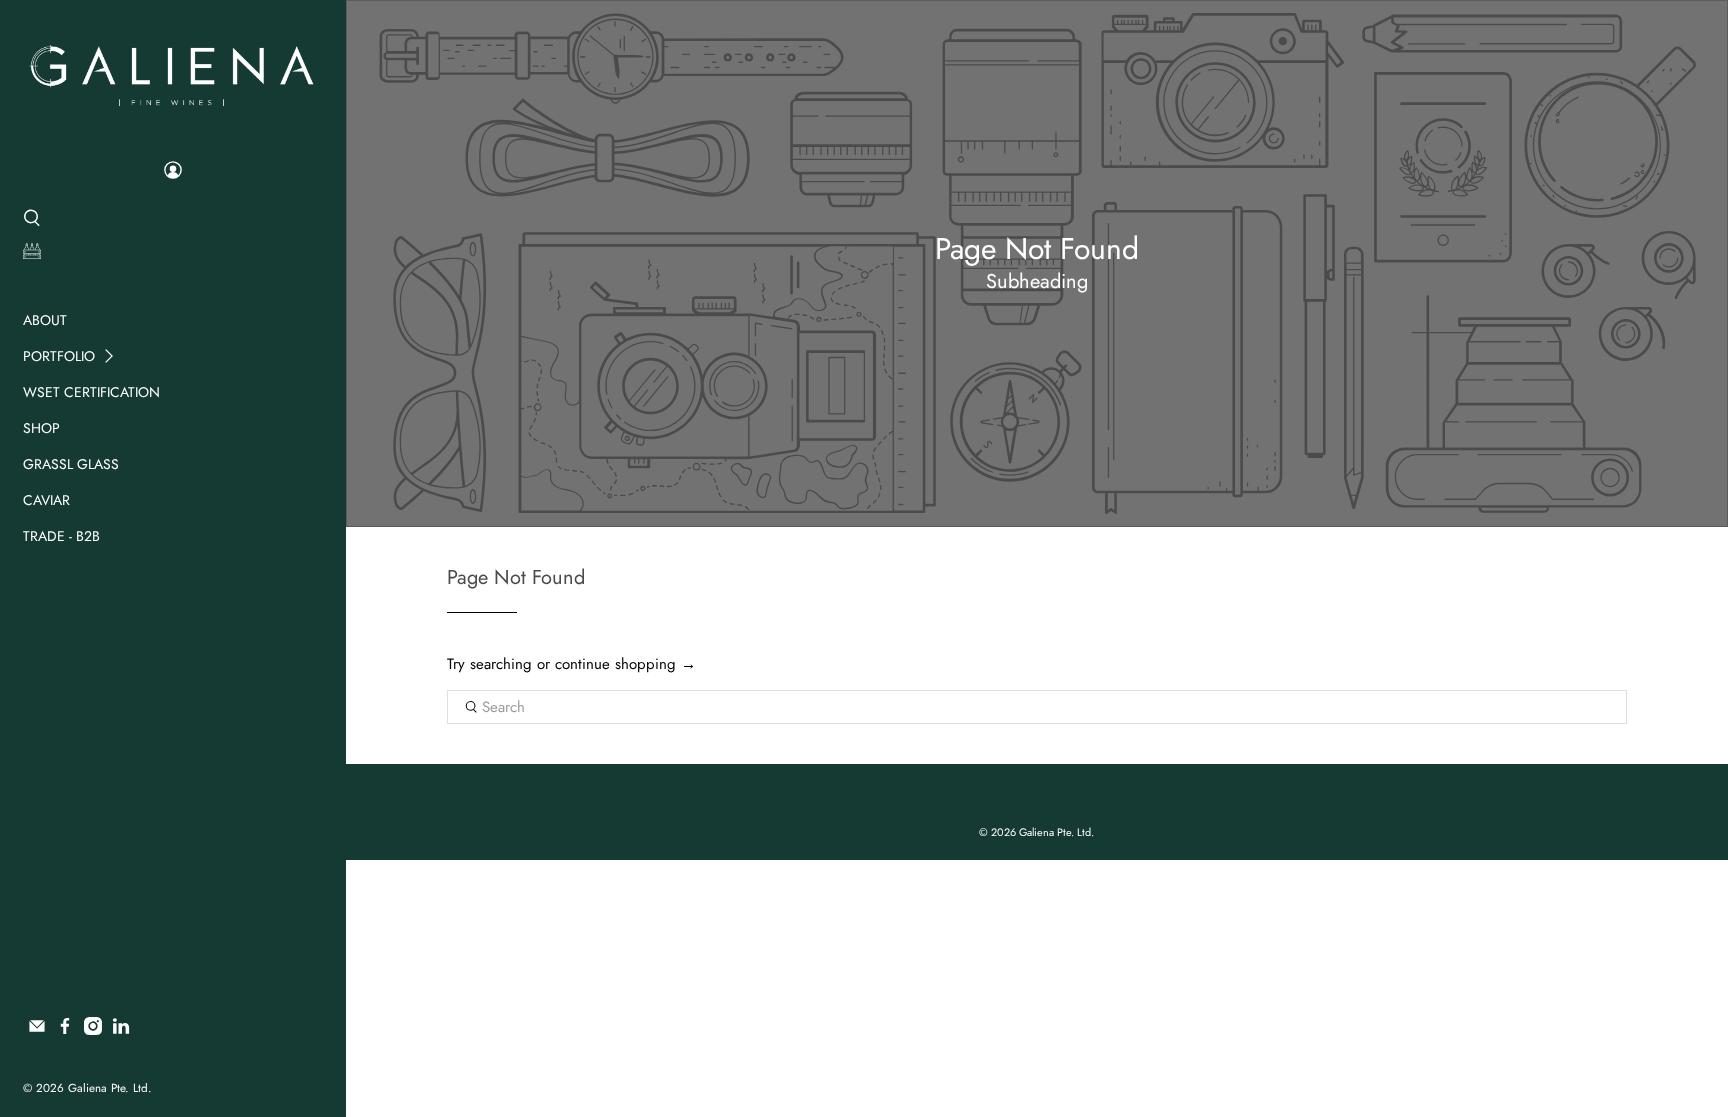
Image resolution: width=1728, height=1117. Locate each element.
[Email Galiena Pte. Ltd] (37, 1030)
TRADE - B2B (61, 536)
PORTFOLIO (59, 356)
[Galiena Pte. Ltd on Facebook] (65, 1030)
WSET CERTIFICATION (91, 392)
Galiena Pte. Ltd (108, 1088)
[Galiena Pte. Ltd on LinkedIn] (121, 1030)
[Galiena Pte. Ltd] (172, 73)
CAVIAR (46, 500)
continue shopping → (625, 664)
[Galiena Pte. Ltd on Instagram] (93, 1030)
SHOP (41, 428)
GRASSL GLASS (71, 464)
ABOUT (45, 320)
